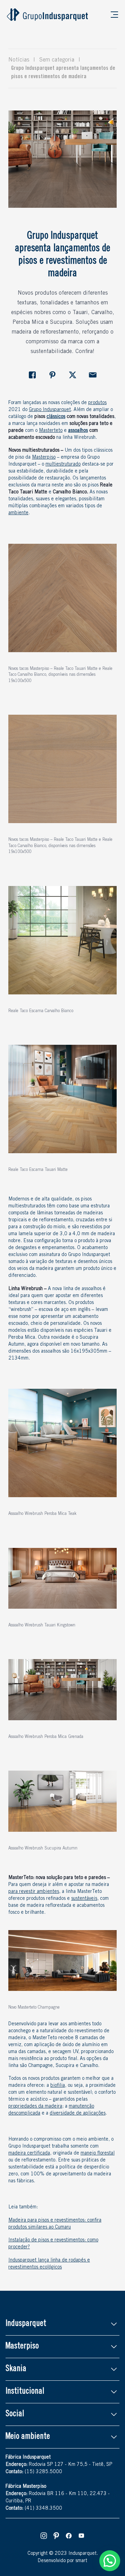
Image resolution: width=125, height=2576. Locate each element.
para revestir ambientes (34, 1892)
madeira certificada (29, 2153)
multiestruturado (63, 465)
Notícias (19, 60)
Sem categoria (57, 60)
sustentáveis (84, 1899)
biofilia (58, 2086)
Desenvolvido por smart (62, 2561)
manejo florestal (98, 2153)
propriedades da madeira (35, 2107)
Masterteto (51, 431)
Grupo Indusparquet (50, 410)
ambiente (18, 513)
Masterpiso (44, 458)
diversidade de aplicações (78, 2114)
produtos (97, 403)
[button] (110, 2561)
